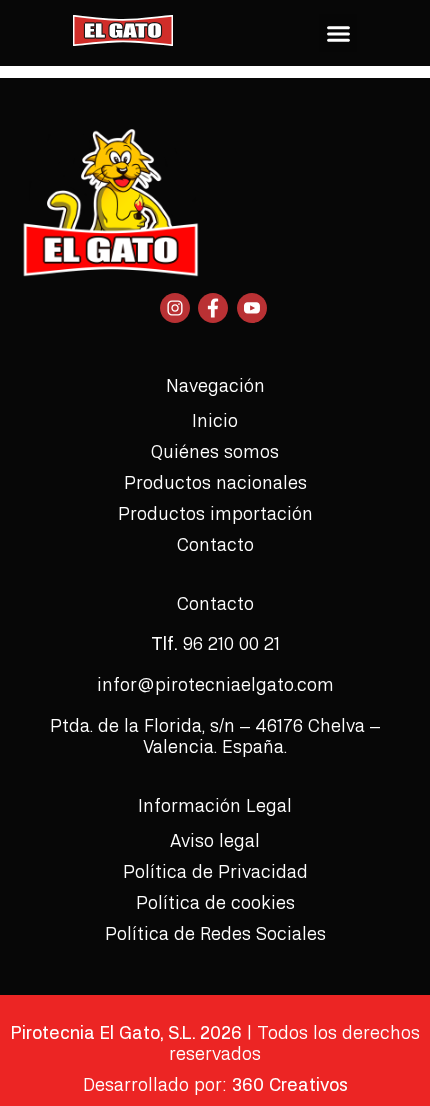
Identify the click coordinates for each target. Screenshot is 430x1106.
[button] (338, 33)
